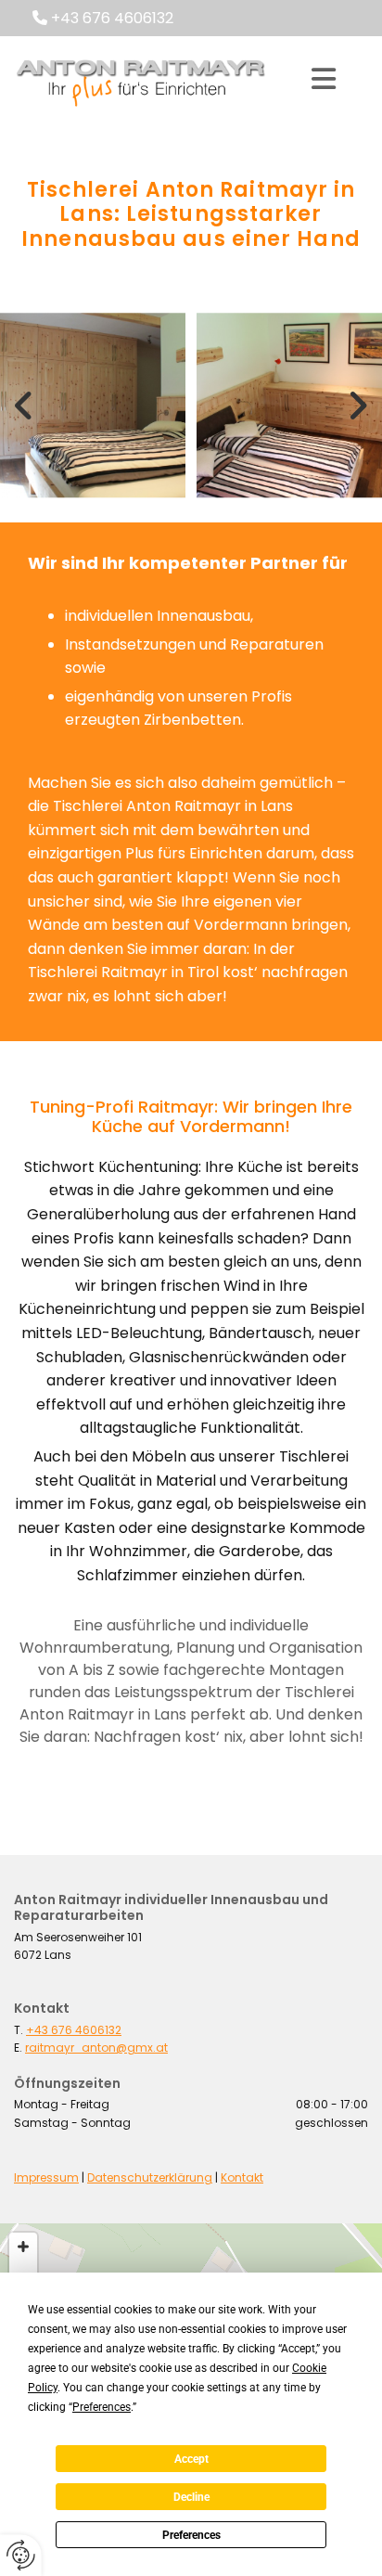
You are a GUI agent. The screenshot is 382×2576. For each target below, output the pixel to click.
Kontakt (242, 2177)
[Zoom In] (23, 2247)
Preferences (191, 2535)
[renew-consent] (21, 2555)
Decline (191, 2497)
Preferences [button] (102, 2407)
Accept (191, 2459)
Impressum (46, 2177)
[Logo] (140, 79)
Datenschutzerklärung (150, 2177)
